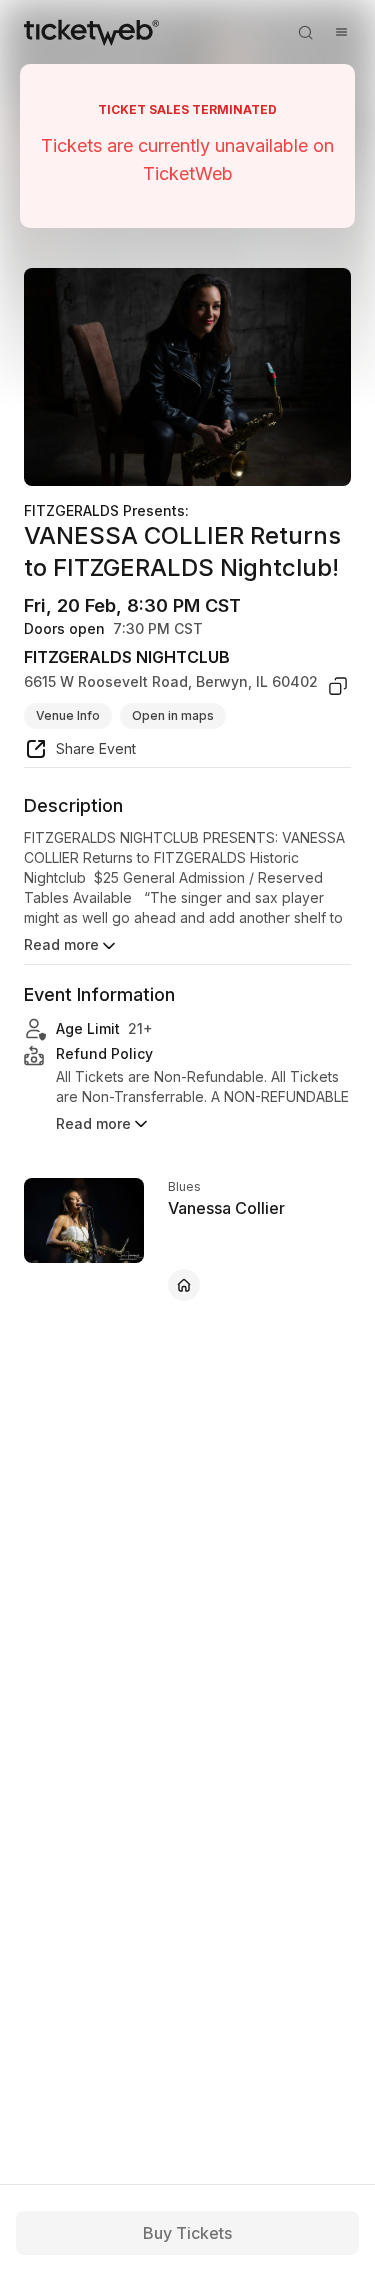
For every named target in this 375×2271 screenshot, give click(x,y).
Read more (61, 944)
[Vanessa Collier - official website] (184, 1285)
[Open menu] (341, 32)
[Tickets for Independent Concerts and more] (91, 32)
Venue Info (68, 715)
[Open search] (305, 32)
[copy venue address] (338, 686)
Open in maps (173, 715)
